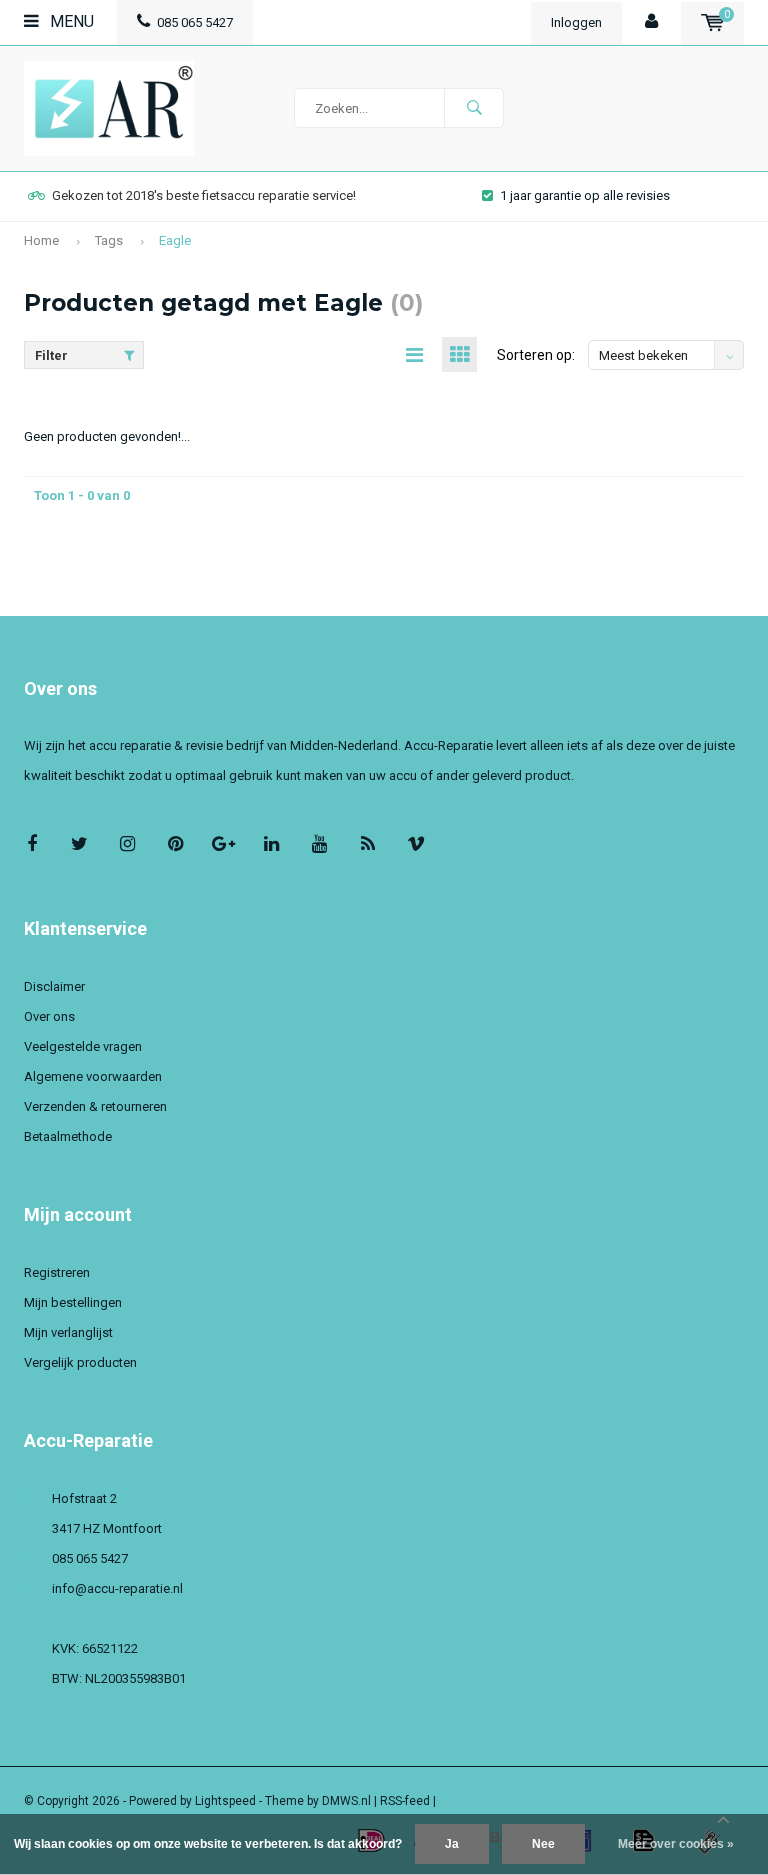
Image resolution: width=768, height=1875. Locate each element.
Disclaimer (54, 986)
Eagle (175, 240)
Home (41, 240)
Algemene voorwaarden (93, 1076)
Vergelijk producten (80, 1362)
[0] (712, 22)
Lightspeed (225, 1801)
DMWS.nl (346, 1801)
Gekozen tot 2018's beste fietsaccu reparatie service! (204, 195)
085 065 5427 (195, 22)
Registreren (57, 1272)
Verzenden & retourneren (95, 1106)
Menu (70, 21)
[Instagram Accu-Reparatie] (127, 843)
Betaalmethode (68, 1136)
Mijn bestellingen (73, 1302)
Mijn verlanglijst (68, 1332)
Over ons (49, 1016)
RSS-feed (405, 1801)
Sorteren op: (536, 355)
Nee (543, 1844)
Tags (109, 240)
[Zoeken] (474, 108)
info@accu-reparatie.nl (117, 1588)
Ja (452, 1844)
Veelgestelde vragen (83, 1046)
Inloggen (576, 22)
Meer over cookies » (676, 1844)
